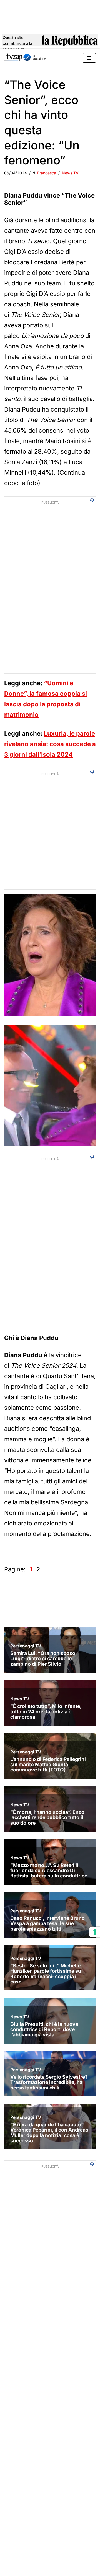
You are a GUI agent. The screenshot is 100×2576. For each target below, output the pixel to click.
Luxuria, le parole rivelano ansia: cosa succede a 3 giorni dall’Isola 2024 (50, 744)
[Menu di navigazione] (89, 58)
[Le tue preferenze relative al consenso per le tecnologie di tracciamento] (95, 1932)
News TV (70, 173)
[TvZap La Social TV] (25, 58)
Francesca (47, 173)
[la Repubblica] (70, 43)
